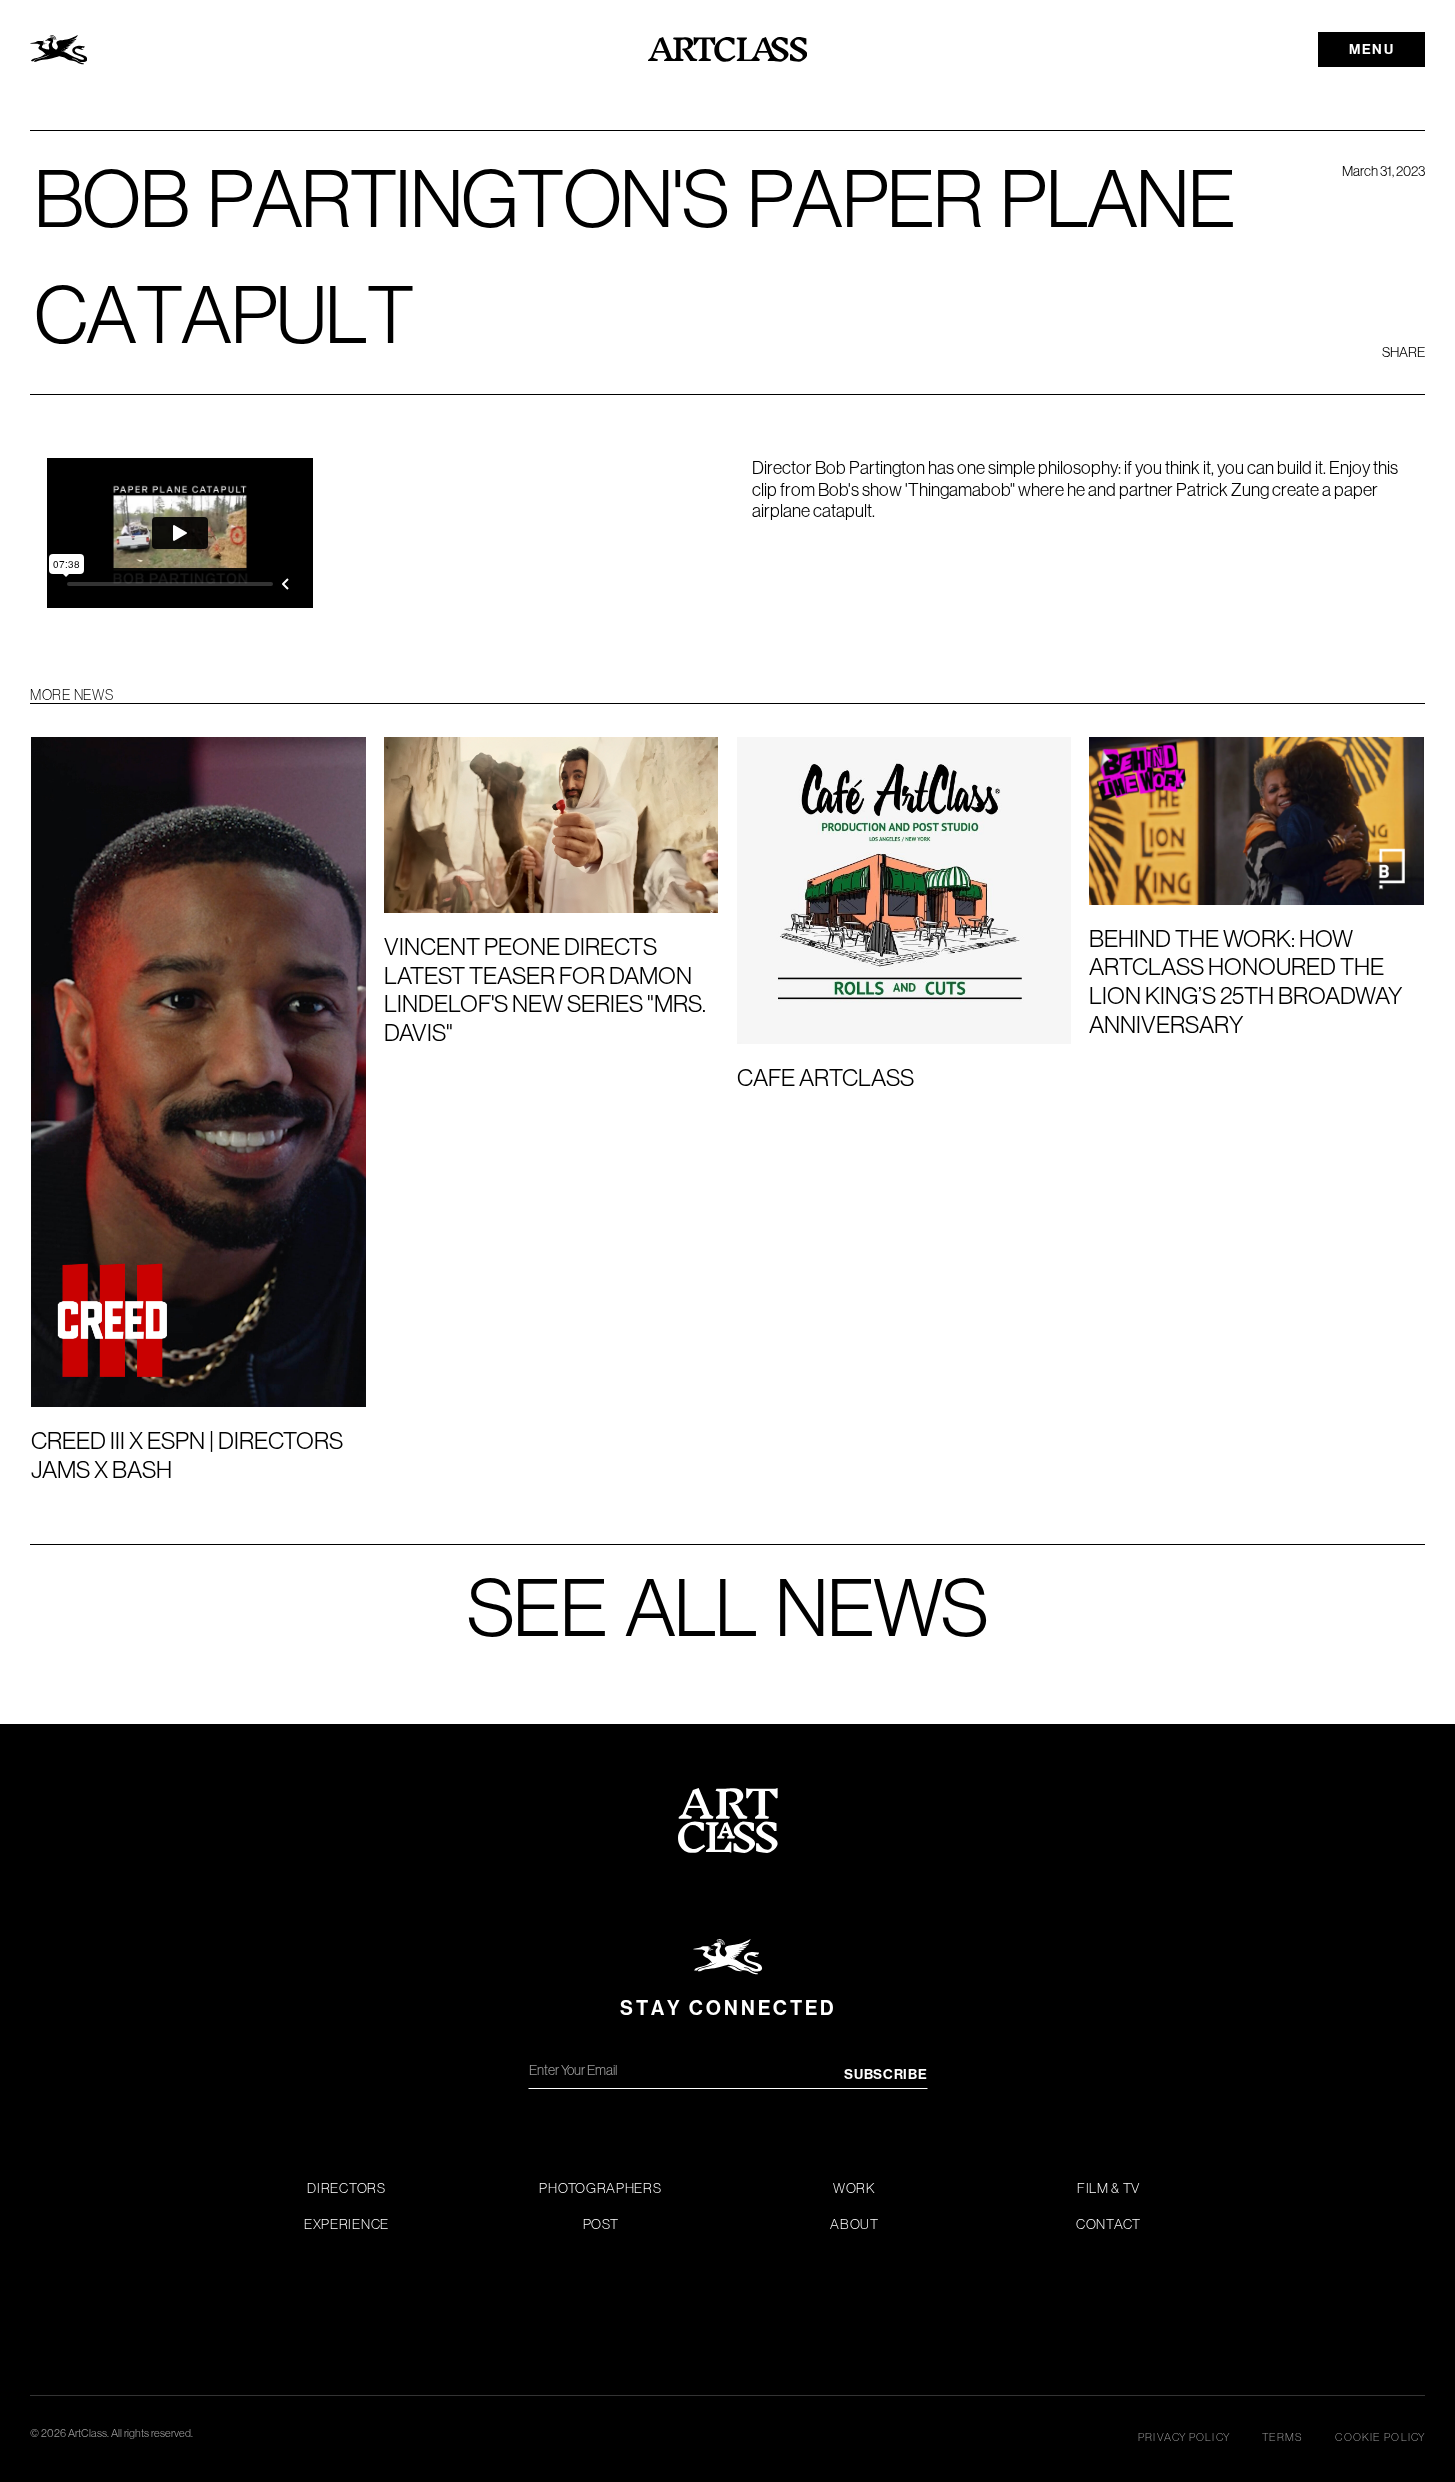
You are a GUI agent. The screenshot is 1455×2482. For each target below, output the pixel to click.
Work (854, 2188)
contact (1108, 2224)
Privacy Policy (1184, 2437)
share (1403, 352)
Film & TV (1108, 2188)
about (854, 2224)
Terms (1283, 2437)
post (601, 2224)
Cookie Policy (1380, 2437)
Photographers (600, 2188)
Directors (346, 2188)
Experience (346, 2224)
